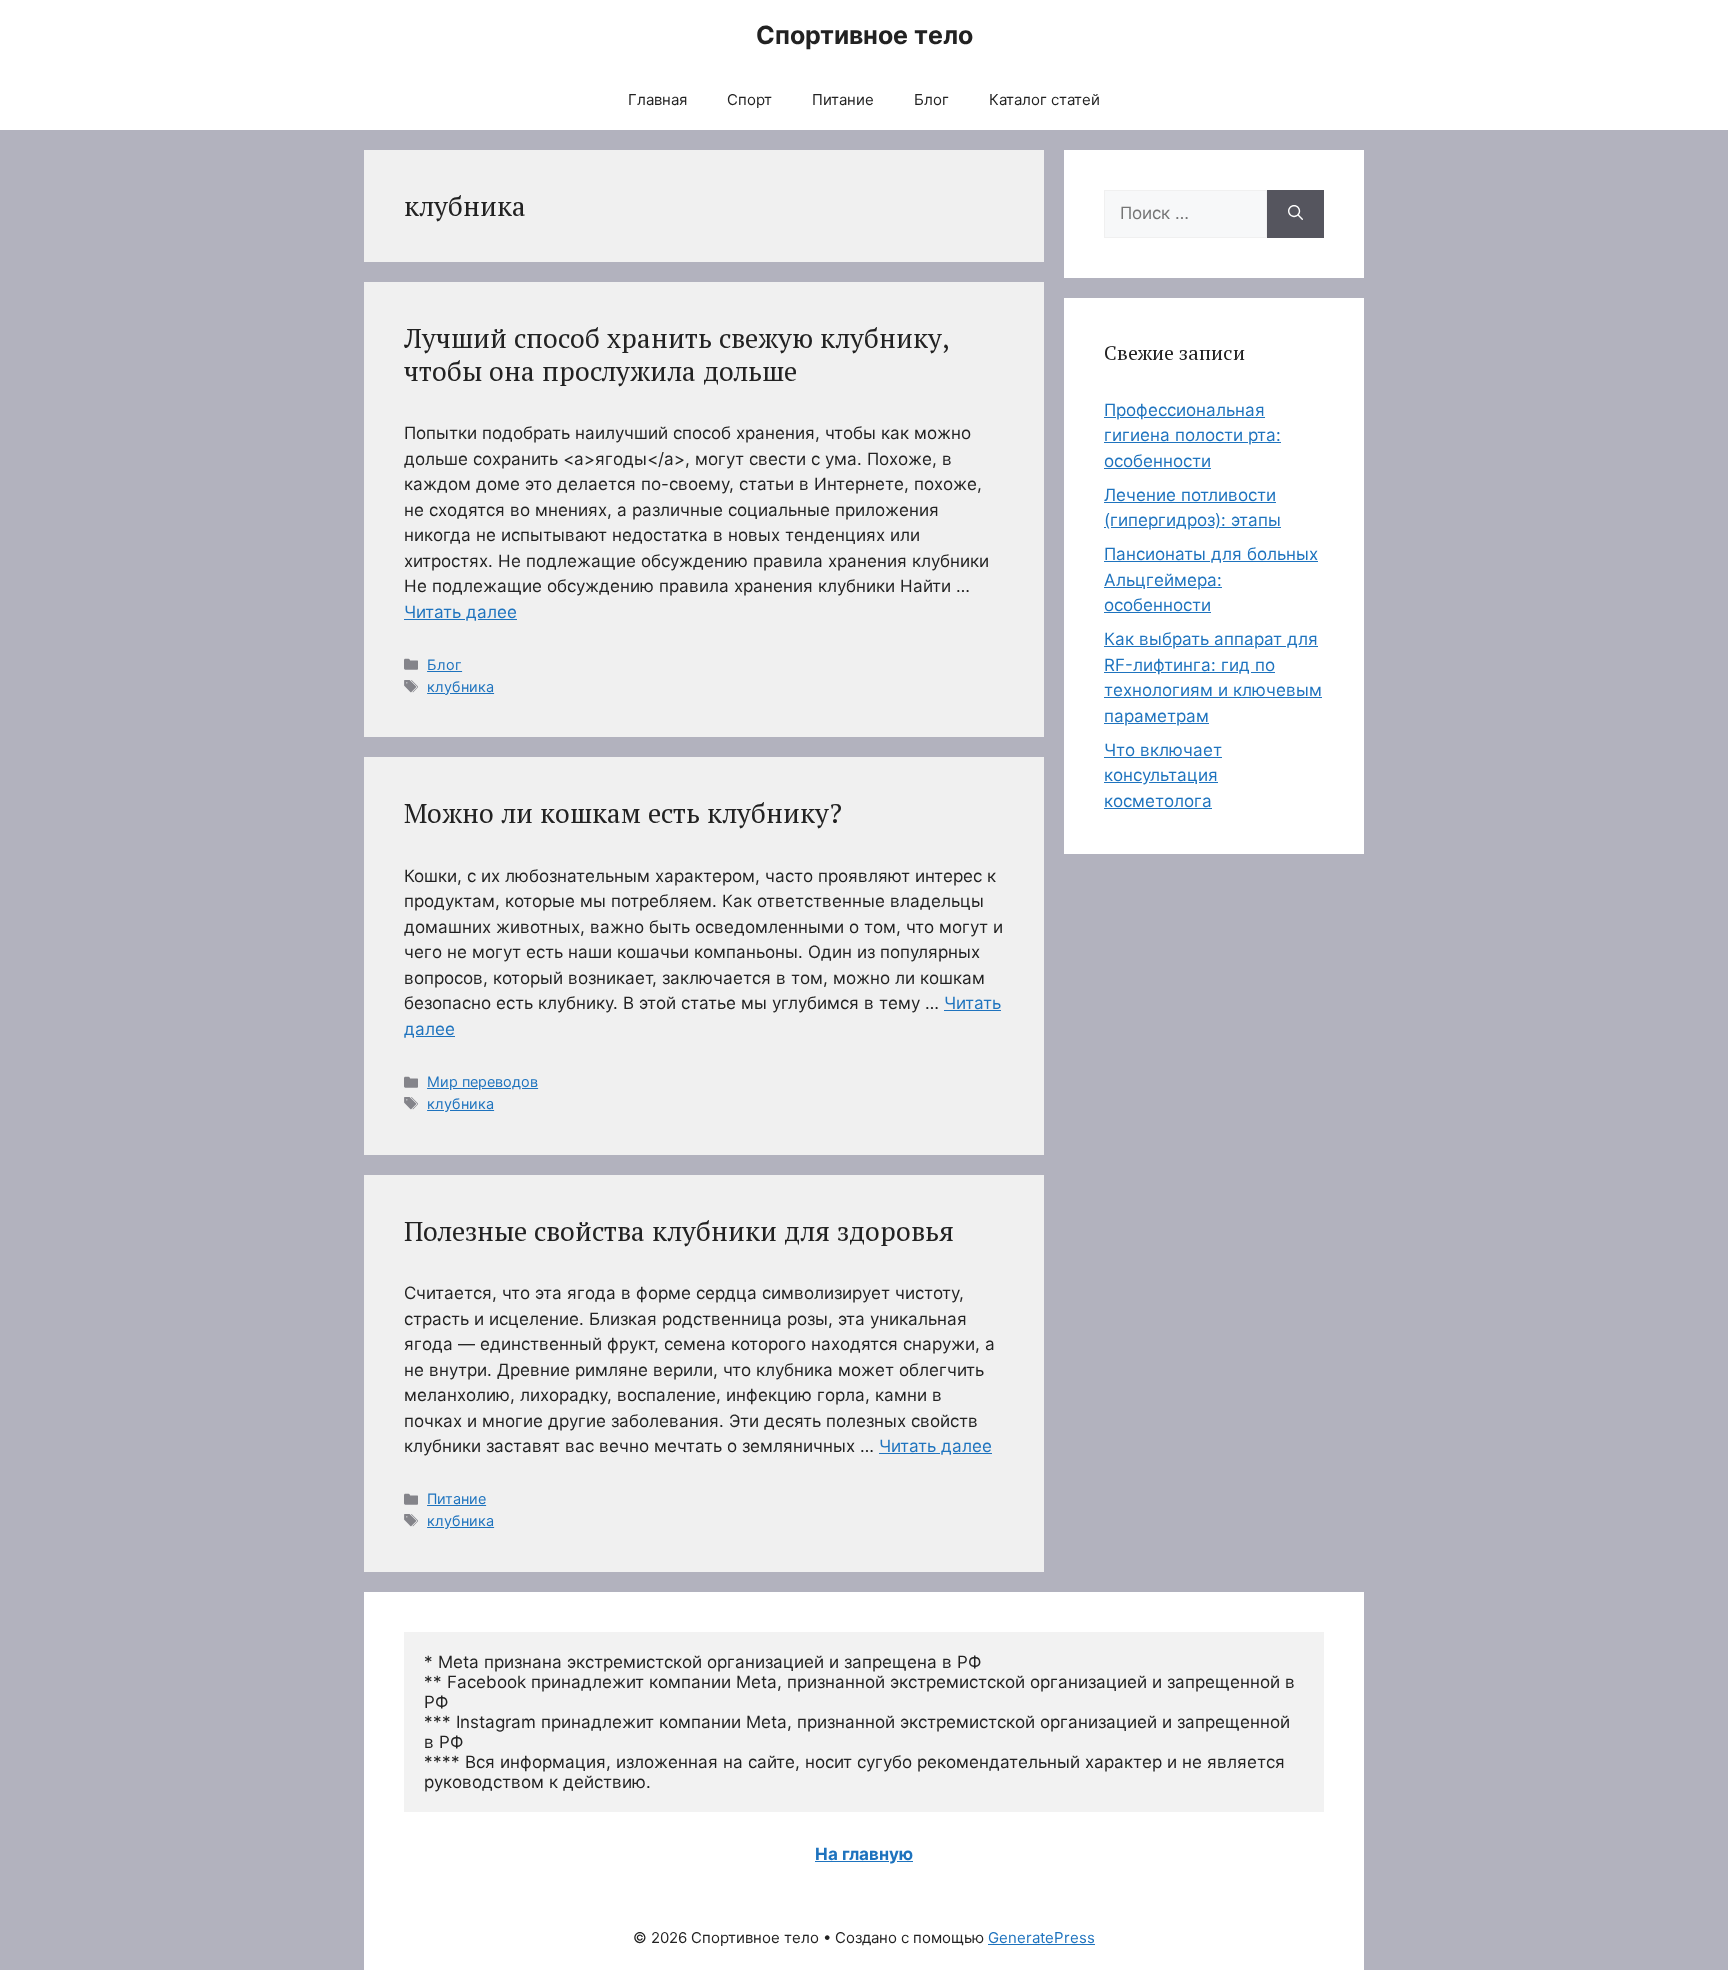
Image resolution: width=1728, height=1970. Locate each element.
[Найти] (1295, 214)
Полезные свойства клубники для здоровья (679, 1231)
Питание (843, 99)
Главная (657, 99)
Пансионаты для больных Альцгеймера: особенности (1211, 579)
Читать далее (460, 612)
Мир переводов (482, 1081)
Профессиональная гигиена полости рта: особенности (1192, 435)
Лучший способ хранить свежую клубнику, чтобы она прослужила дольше (676, 354)
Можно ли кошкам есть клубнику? (623, 813)
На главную (864, 1854)
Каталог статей (1044, 99)
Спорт (749, 99)
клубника (460, 686)
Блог (931, 99)
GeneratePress (1041, 1937)
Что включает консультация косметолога (1163, 775)
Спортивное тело (864, 35)
